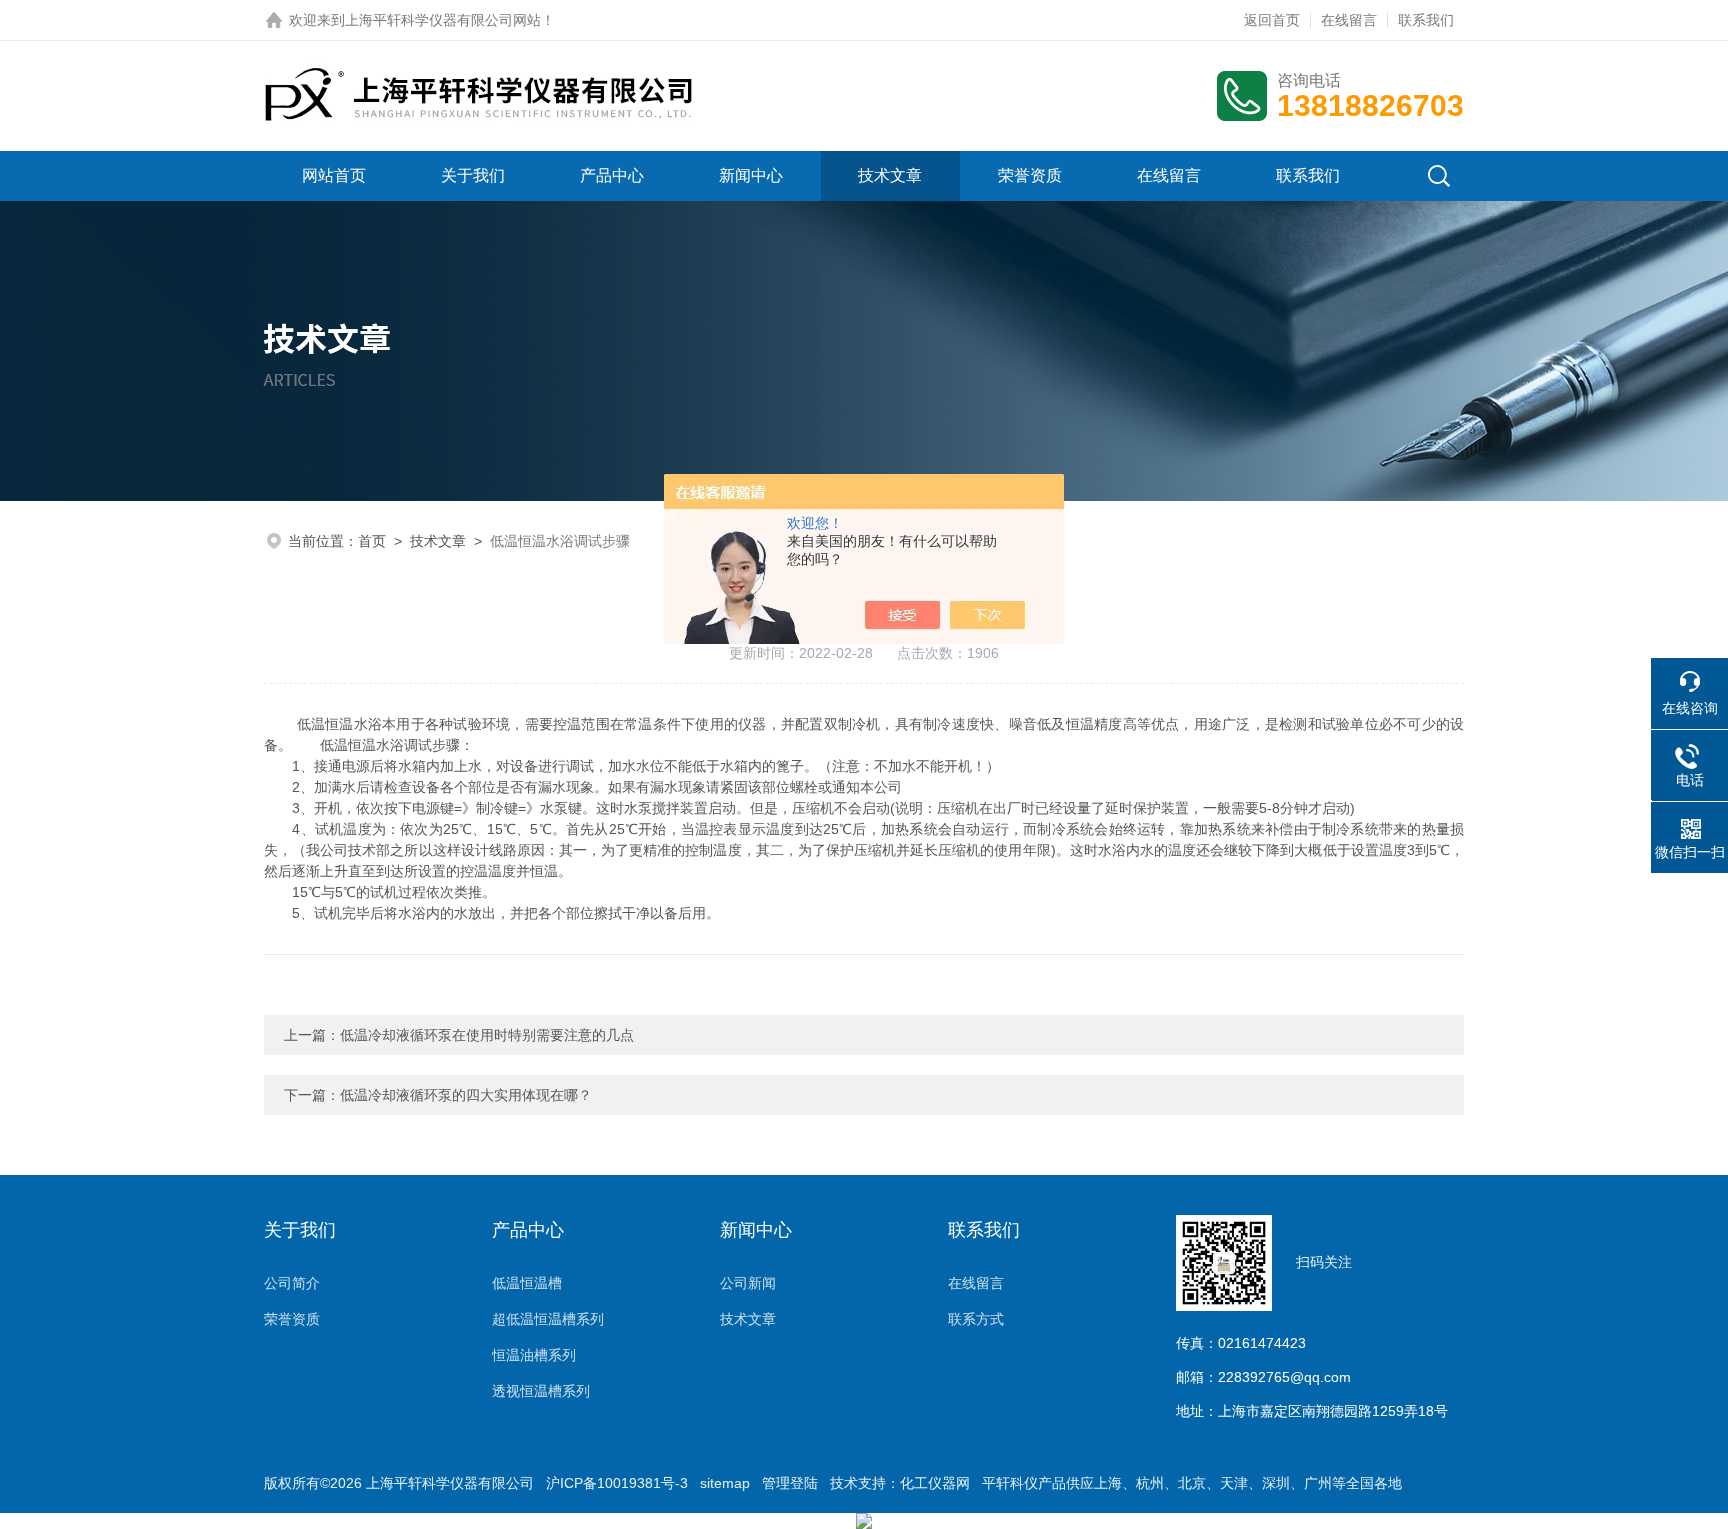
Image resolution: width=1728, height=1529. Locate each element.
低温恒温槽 (527, 1283)
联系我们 (1426, 20)
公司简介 (292, 1283)
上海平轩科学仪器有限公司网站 (443, 20)
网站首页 (334, 175)
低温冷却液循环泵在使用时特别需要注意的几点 (487, 1035)
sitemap (725, 1483)
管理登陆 (790, 1483)
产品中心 (612, 175)
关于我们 (473, 175)
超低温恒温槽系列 (548, 1319)
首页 (372, 541)
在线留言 (1349, 20)
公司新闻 (748, 1283)
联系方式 (976, 1319)
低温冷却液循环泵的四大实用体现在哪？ (466, 1095)
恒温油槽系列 (534, 1355)
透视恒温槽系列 (541, 1391)
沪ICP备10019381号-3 (617, 1483)
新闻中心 (751, 175)
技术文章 (890, 175)
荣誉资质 (1030, 175)
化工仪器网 (935, 1483)
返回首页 (1272, 20)
